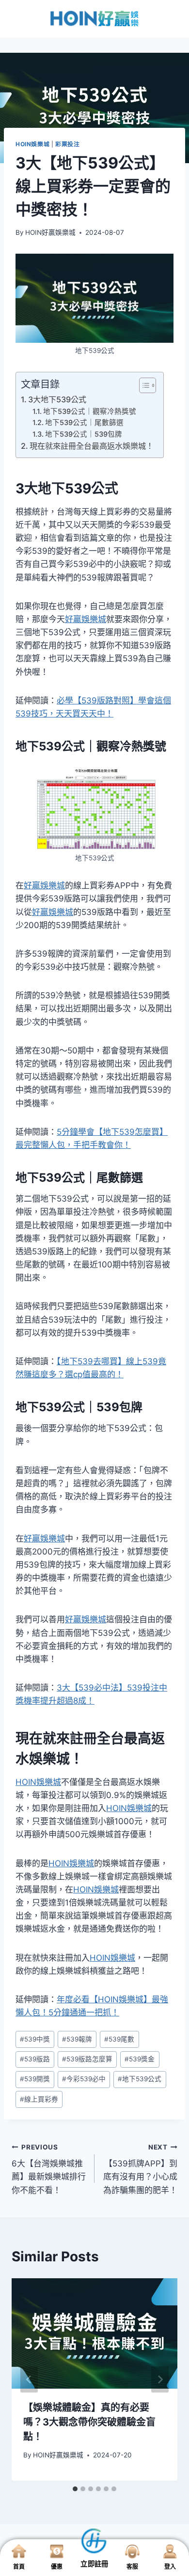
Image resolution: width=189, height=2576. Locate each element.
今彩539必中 (84, 2079)
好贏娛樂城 (86, 619)
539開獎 (35, 2079)
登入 (170, 2567)
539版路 (35, 2059)
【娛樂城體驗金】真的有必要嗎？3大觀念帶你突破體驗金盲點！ (89, 2422)
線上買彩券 (39, 2099)
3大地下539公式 (57, 399)
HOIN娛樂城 (32, 144)
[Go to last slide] (29, 2379)
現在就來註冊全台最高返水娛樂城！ (92, 446)
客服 (132, 2567)
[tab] (75, 2489)
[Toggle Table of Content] (143, 385)
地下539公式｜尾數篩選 (84, 423)
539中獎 (35, 2039)
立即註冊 (94, 2564)
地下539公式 (140, 2079)
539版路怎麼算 (87, 2059)
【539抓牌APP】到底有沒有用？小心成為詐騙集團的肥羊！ (140, 2169)
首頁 (19, 2567)
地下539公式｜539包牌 (84, 434)
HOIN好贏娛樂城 (50, 232)
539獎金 (140, 2059)
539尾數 (119, 2039)
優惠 (57, 2567)
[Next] (160, 2379)
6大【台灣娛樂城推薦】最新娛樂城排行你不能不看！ (49, 2169)
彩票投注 (67, 144)
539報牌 (77, 2039)
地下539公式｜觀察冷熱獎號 (90, 412)
